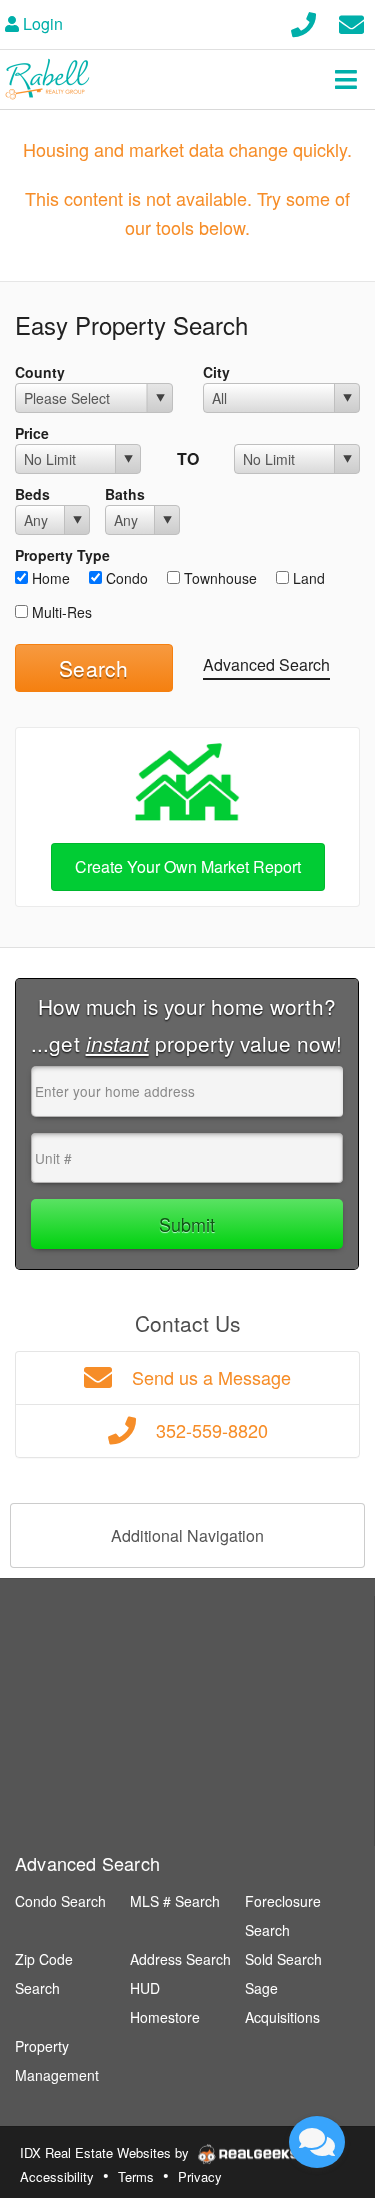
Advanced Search (266, 664)
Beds (32, 494)
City (216, 372)
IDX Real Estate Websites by (106, 2152)
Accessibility (57, 2176)
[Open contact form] (351, 21)
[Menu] (346, 79)
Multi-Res (60, 612)
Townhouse (218, 578)
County (40, 372)
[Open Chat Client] (317, 2142)
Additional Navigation (187, 1535)
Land (307, 578)
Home (49, 578)
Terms (136, 2176)
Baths (125, 494)
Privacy (200, 2176)
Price (32, 433)
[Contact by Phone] (303, 21)
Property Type (62, 555)
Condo (125, 578)
